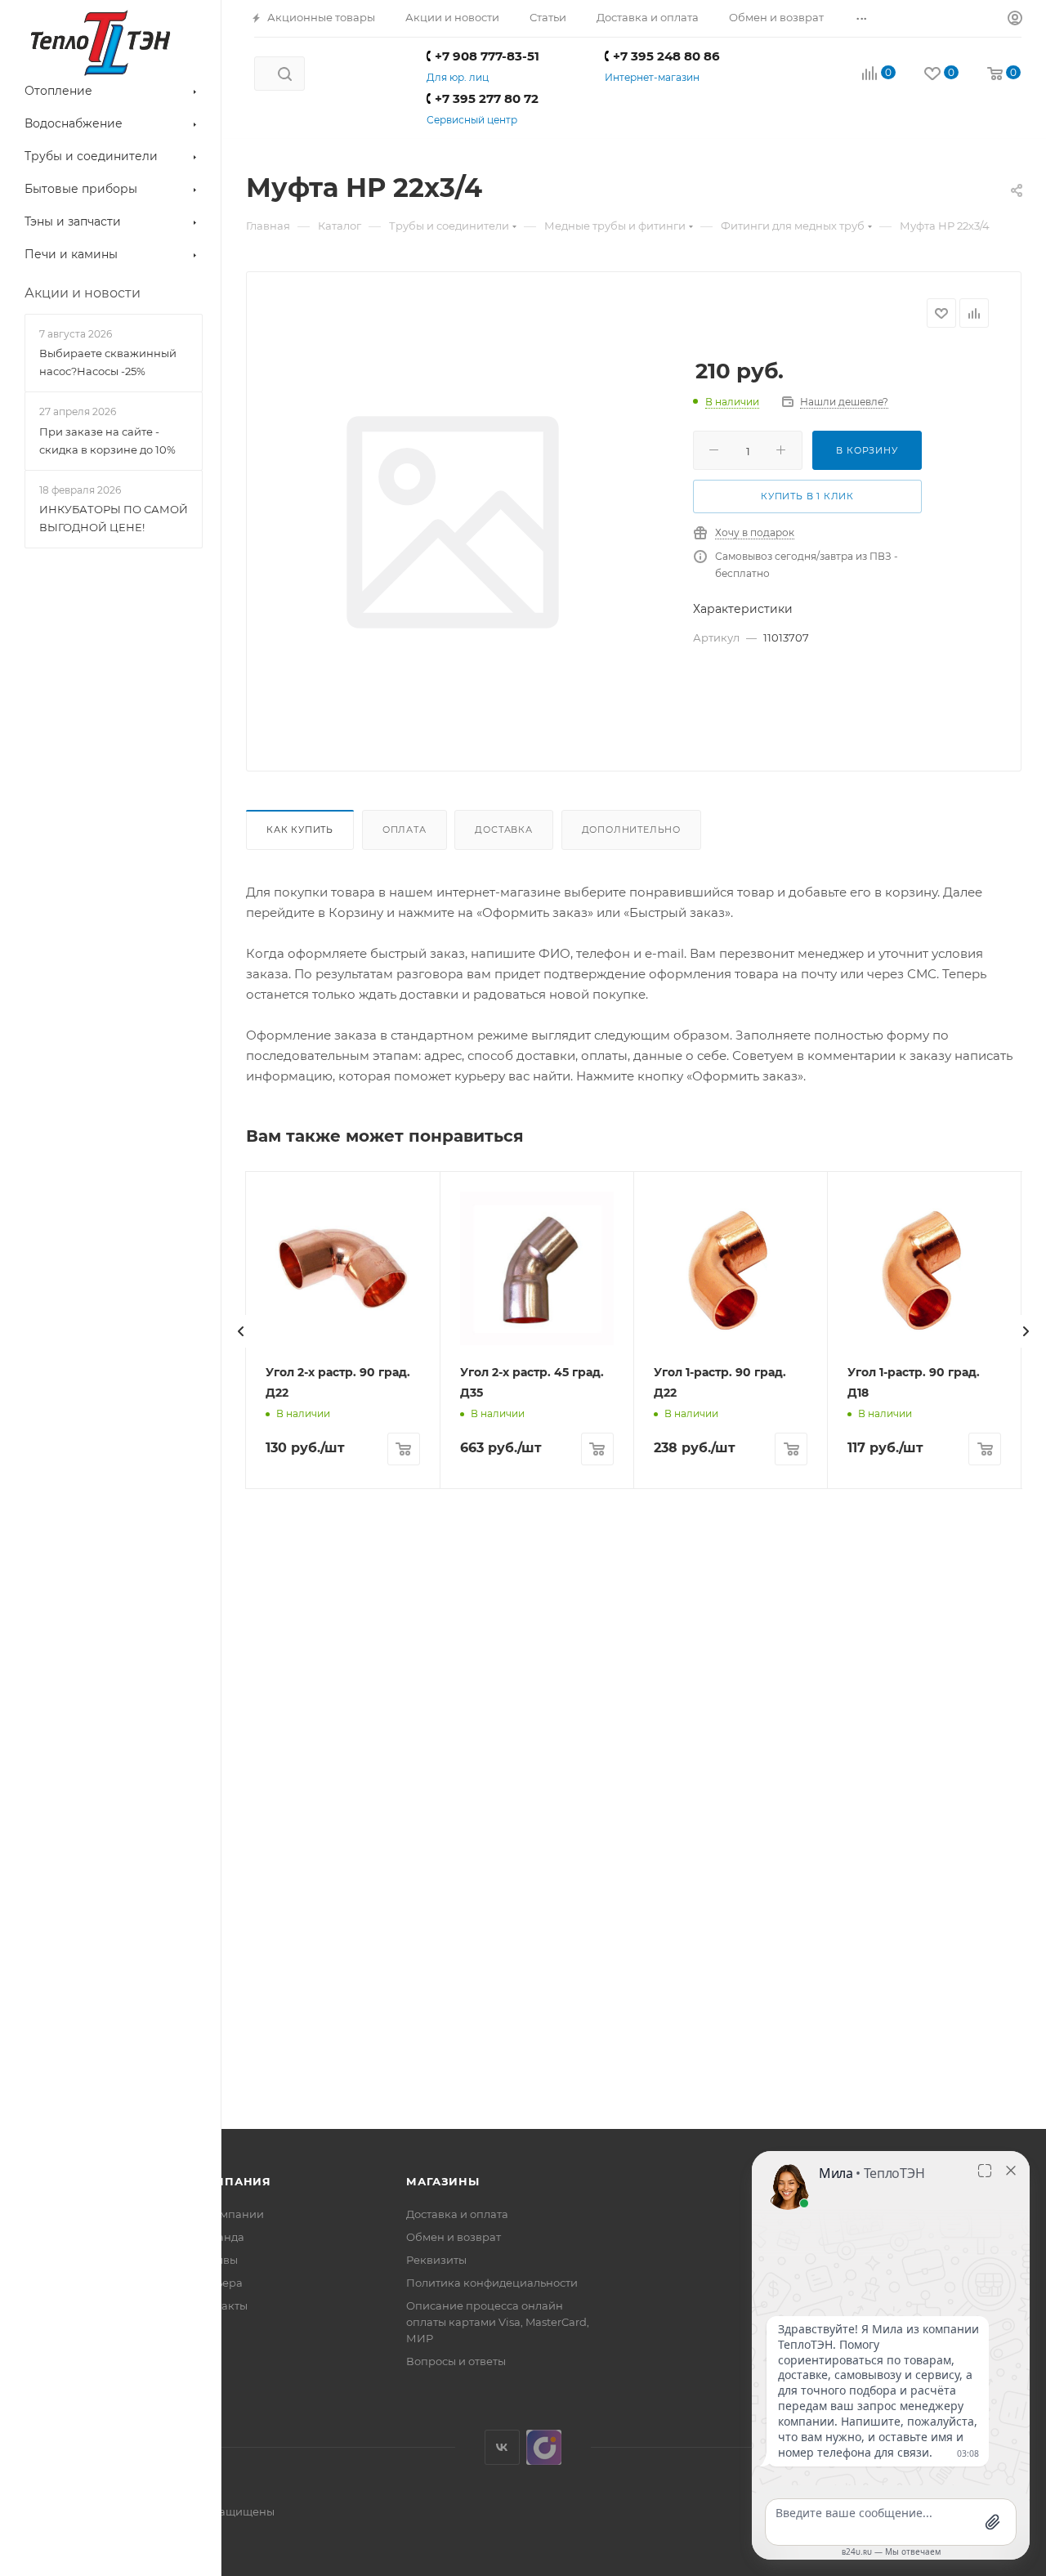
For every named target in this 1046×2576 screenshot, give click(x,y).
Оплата (405, 830)
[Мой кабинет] (1015, 19)
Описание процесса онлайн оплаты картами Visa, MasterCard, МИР (498, 2322)
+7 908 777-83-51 (487, 56)
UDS (544, 2447)
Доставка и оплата (457, 2214)
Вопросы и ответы (456, 2361)
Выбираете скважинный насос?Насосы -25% (108, 362)
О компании (230, 2214)
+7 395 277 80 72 (487, 98)
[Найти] (285, 74)
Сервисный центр (472, 120)
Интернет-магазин (652, 77)
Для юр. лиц (458, 77)
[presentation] (241, 1331)
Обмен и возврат (454, 2237)
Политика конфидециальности (492, 2283)
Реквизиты (436, 2260)
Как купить (300, 830)
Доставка (503, 830)
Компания (233, 2181)
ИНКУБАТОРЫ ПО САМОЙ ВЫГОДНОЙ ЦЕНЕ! (114, 518)
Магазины (443, 2181)
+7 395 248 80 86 (666, 56)
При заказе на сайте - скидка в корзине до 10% (107, 441)
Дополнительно (631, 830)
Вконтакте (502, 2447)
